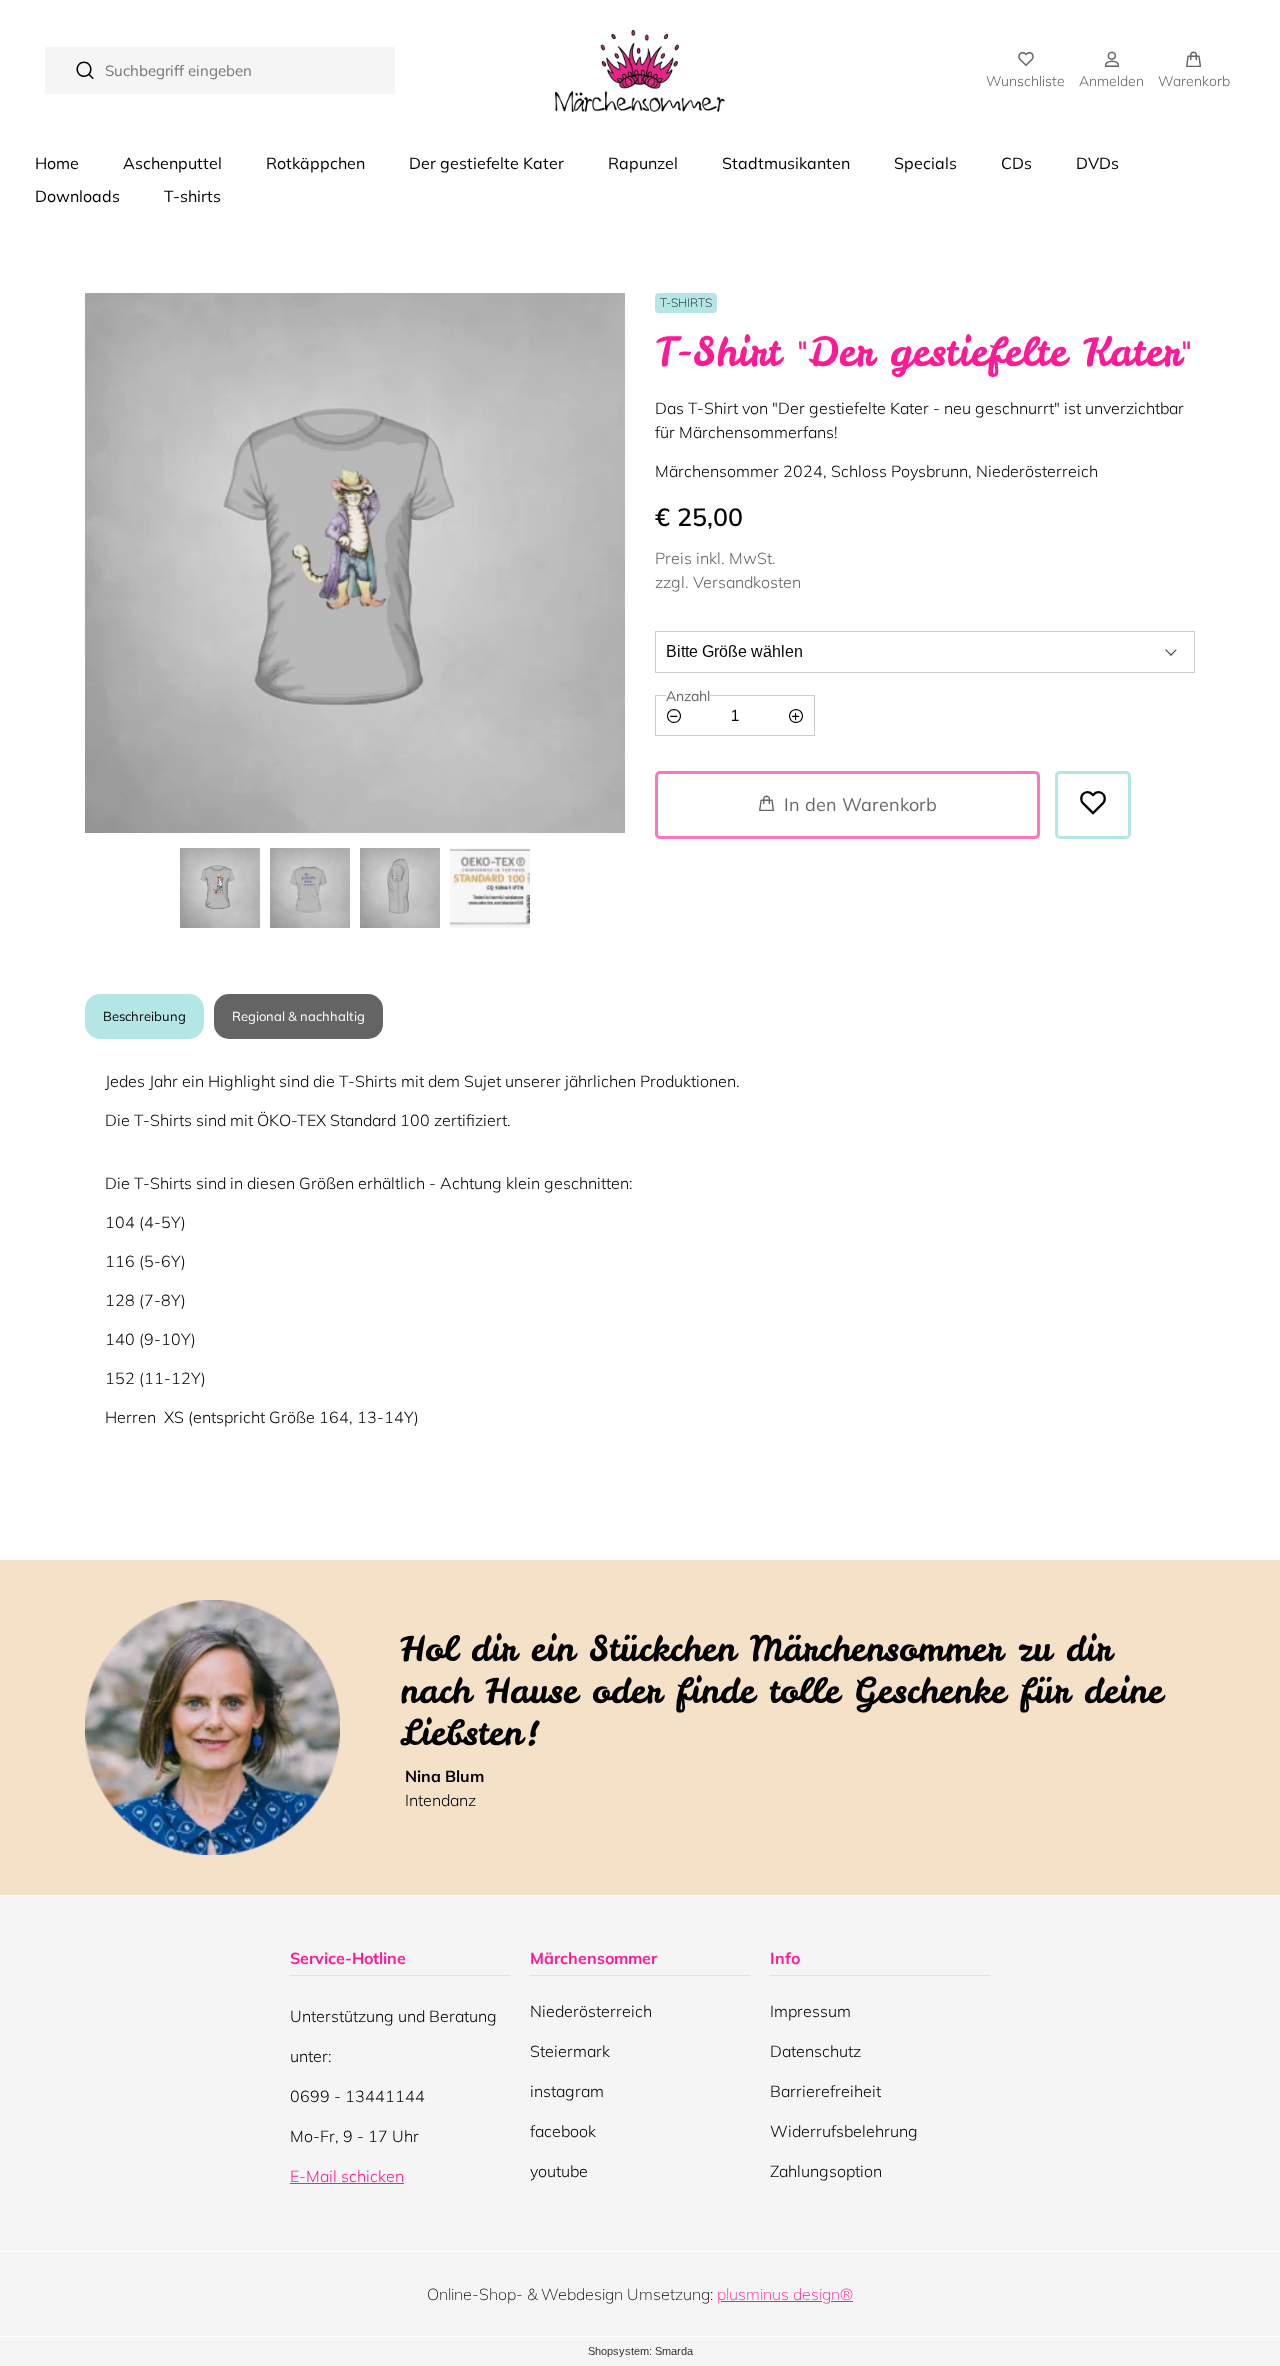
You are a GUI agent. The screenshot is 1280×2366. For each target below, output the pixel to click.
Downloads (77, 196)
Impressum (810, 2011)
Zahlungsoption (826, 2171)
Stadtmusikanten (786, 163)
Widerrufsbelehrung (844, 2131)
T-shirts (192, 196)
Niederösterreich (591, 2016)
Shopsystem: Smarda (640, 2352)
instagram (567, 2096)
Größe (681, 632)
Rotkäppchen (315, 163)
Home (57, 163)
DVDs (1097, 163)
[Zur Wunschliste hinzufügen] (1093, 805)
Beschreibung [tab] (144, 1016)
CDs (1016, 163)
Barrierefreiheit (825, 2091)
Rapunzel (643, 163)
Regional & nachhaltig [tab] (298, 1016)
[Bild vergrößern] (355, 563)
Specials (925, 163)
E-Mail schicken (347, 2176)
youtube (559, 2176)
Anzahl (688, 696)
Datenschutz (815, 2051)
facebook (563, 2136)
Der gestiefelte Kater (486, 163)
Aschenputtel (172, 163)
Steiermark (570, 2056)
